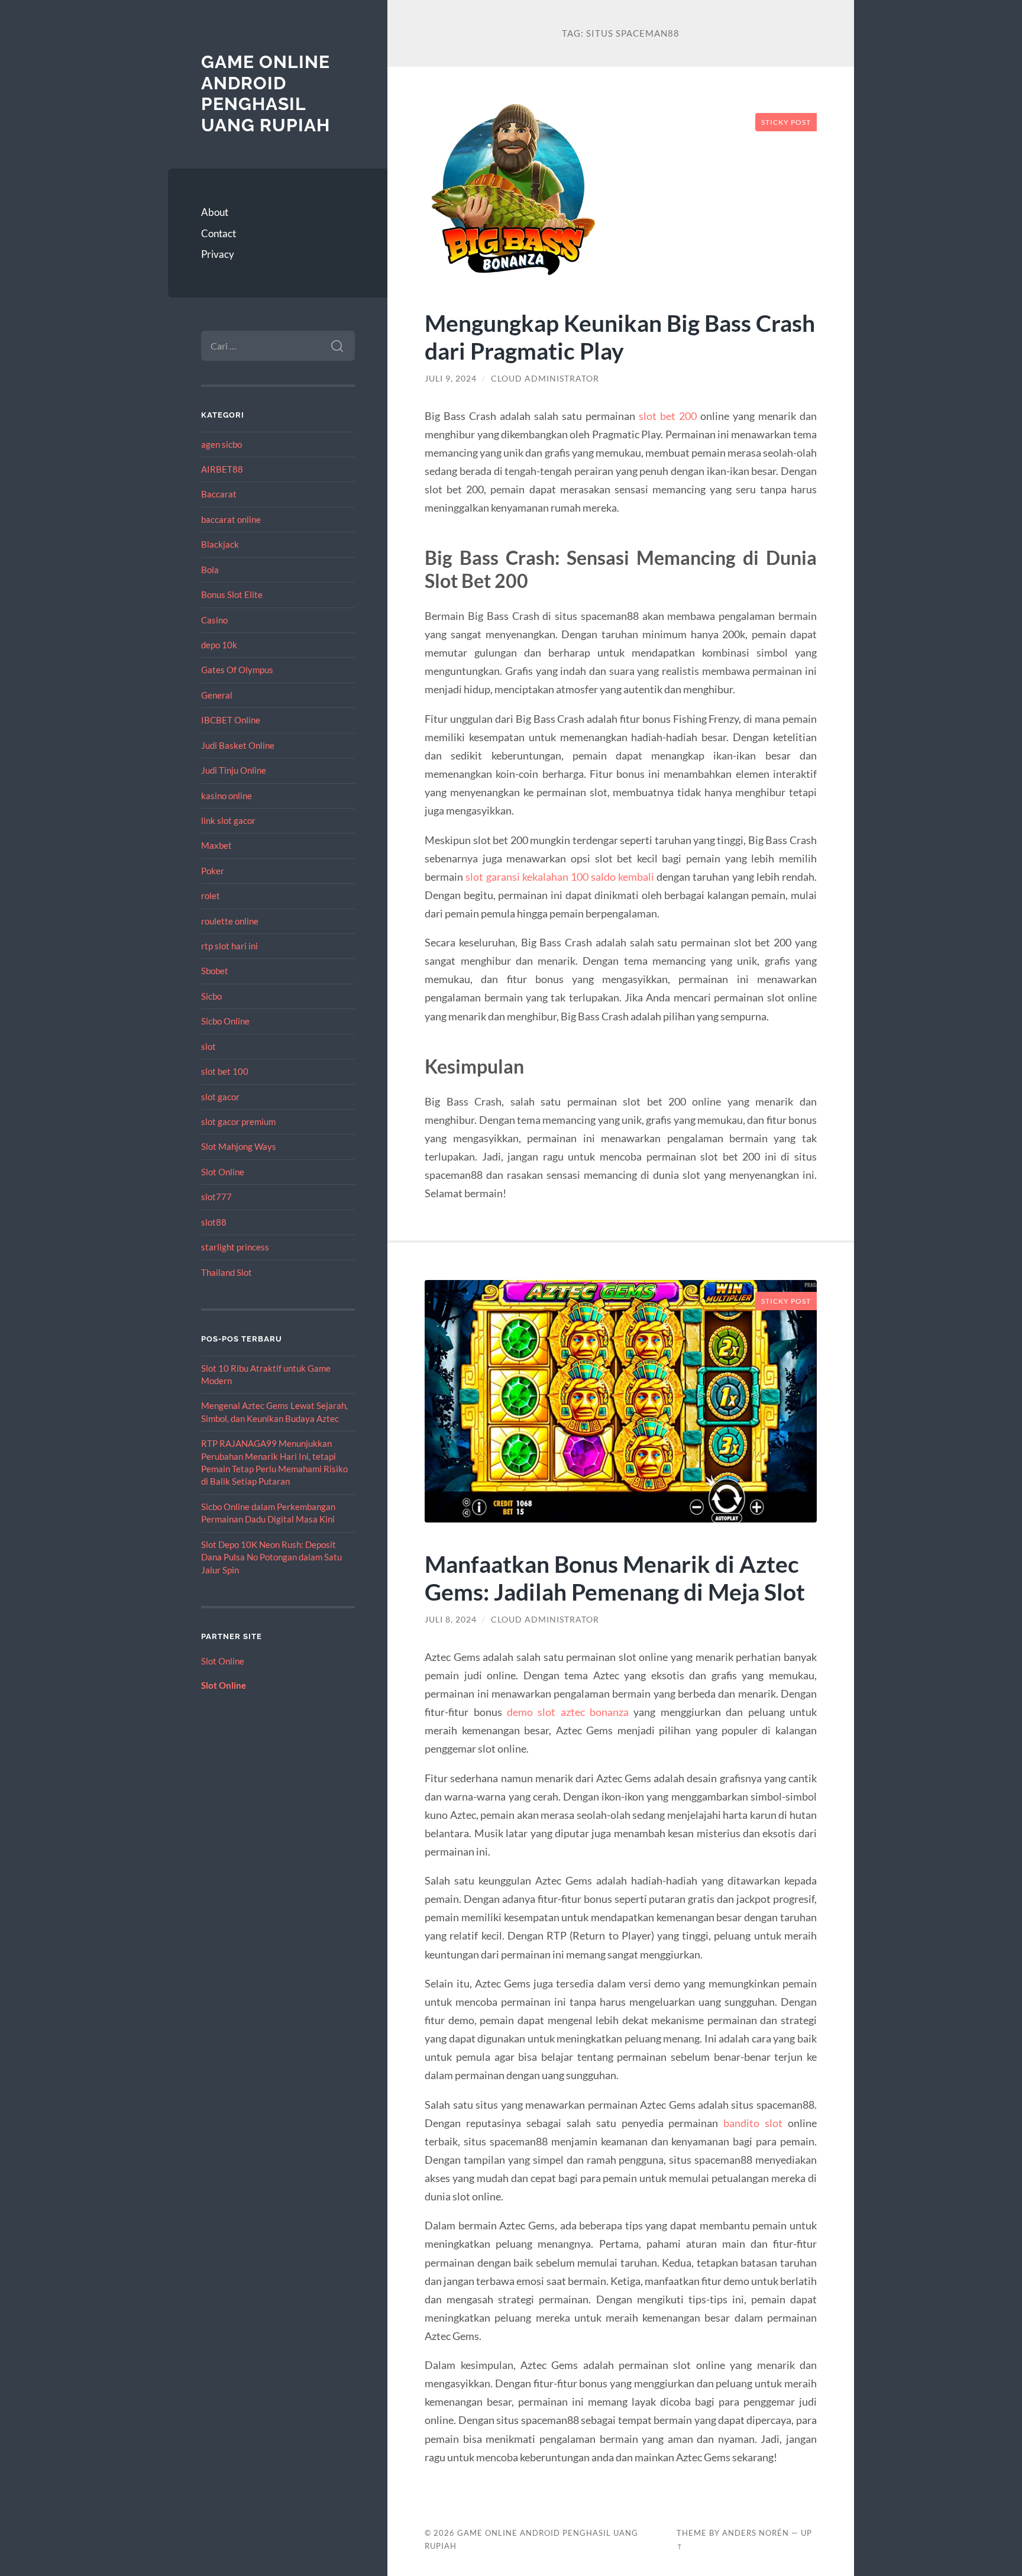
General (217, 695)
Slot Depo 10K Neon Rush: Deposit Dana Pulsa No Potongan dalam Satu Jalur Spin (271, 1557)
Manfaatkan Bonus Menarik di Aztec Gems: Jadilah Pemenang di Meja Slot (615, 1578)
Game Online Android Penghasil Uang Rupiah (266, 93)
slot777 (216, 1197)
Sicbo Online (225, 1021)
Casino (214, 620)
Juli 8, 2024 (451, 1620)
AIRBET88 (222, 469)
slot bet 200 (668, 416)
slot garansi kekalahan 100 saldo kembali (560, 877)
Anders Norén (756, 2533)
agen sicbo (221, 444)
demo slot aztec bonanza (568, 1712)
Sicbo (211, 996)
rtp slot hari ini (229, 946)
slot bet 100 (225, 1071)
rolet (211, 896)
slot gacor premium (238, 1121)
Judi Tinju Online (234, 770)
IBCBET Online (231, 720)
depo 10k (219, 645)
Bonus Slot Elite (232, 594)
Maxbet (216, 845)
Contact (219, 233)
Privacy (218, 254)
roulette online (230, 921)
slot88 (214, 1222)
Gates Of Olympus (237, 670)
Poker (213, 871)
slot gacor (220, 1097)
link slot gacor (228, 820)
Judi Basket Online (238, 745)
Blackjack (220, 544)
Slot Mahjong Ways (239, 1146)
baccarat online (231, 519)
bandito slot (753, 2123)
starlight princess (235, 1247)
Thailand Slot (227, 1272)
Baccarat (219, 494)
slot (208, 1046)
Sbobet (215, 971)
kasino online (227, 796)
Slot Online (223, 1172)
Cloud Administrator (545, 379)
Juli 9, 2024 (451, 379)
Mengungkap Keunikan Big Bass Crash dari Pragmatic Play (620, 337)
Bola (210, 570)
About (215, 212)
